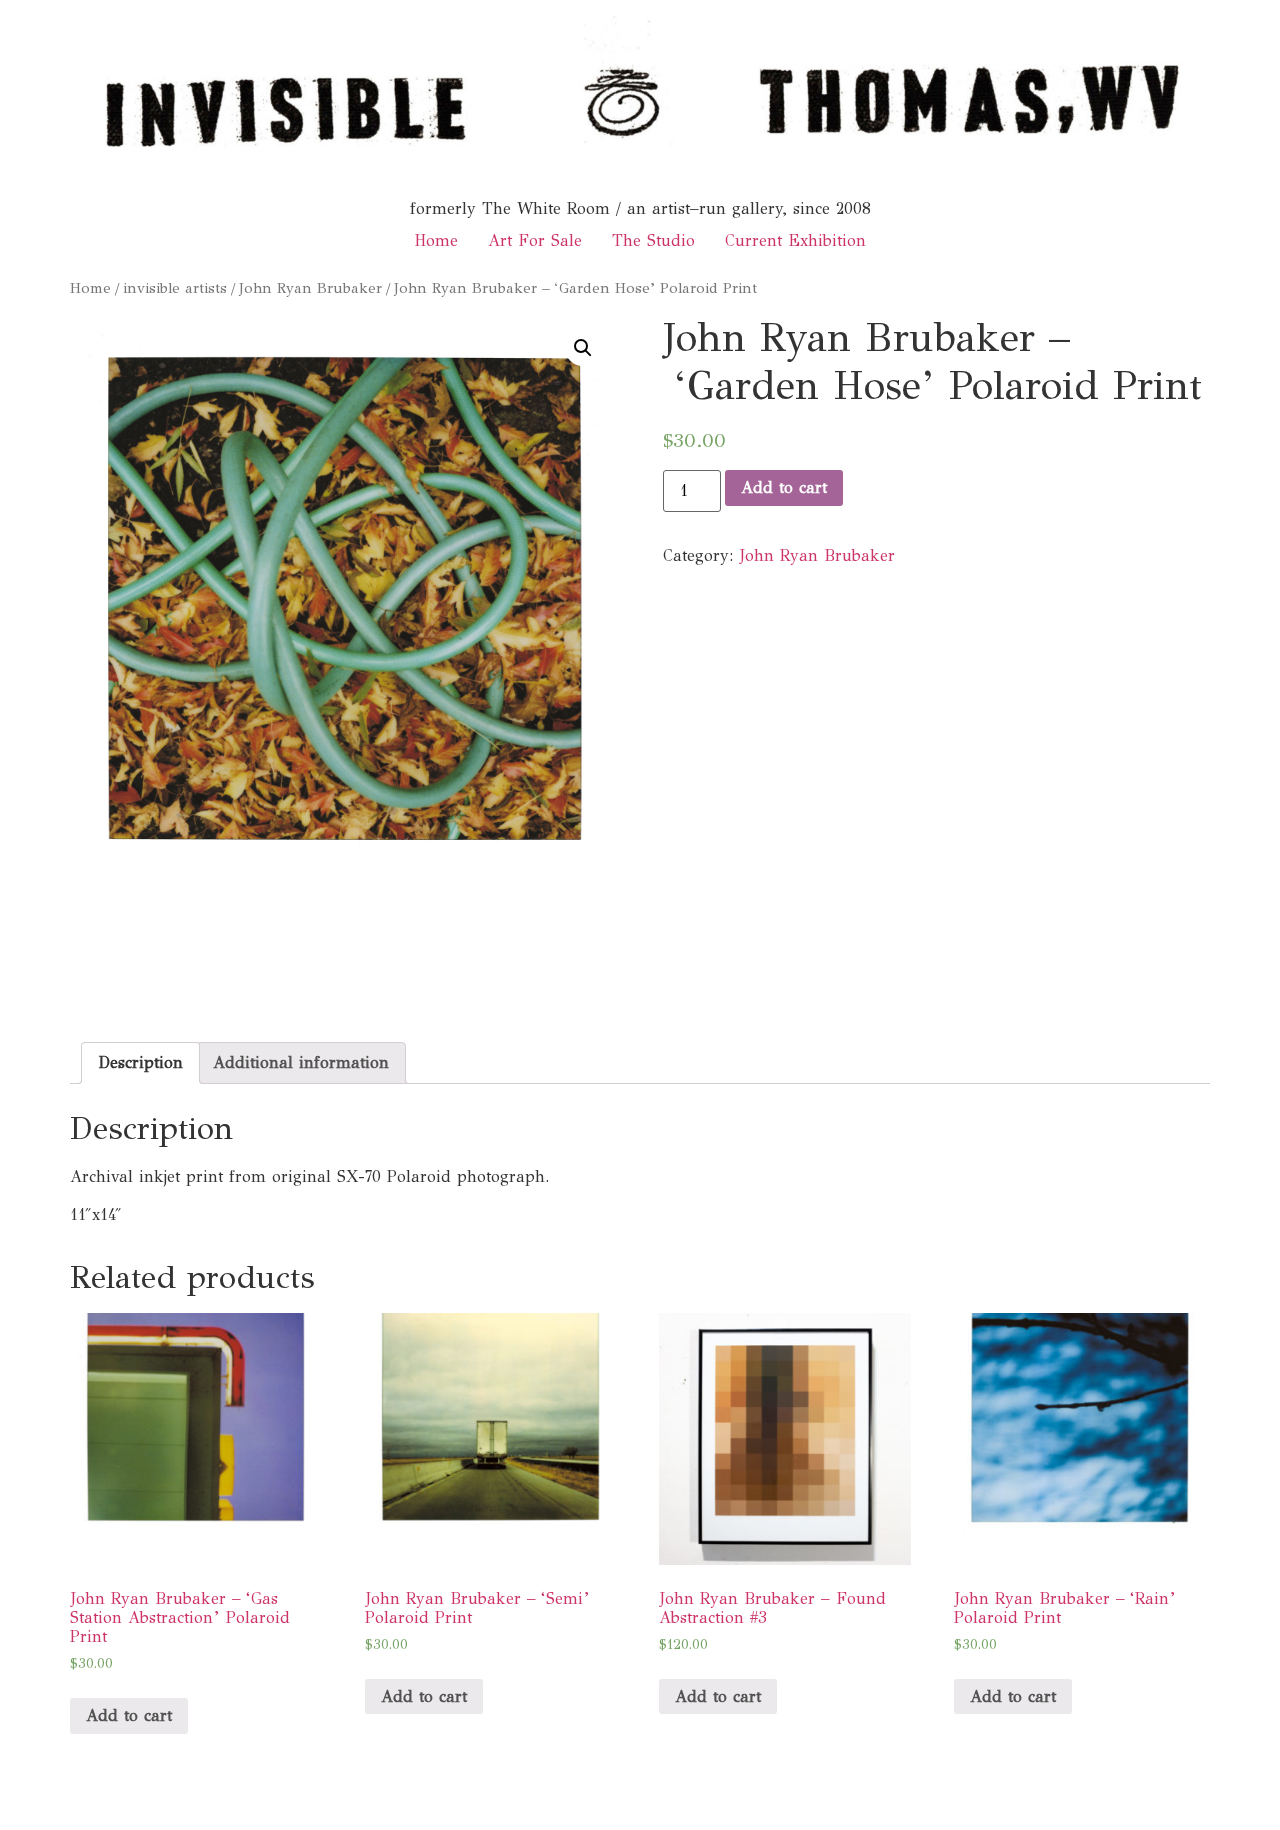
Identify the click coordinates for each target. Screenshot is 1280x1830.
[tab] (140, 1063)
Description (140, 1062)
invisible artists (175, 288)
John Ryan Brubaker (310, 288)
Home (436, 240)
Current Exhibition (795, 240)
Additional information (301, 1062)
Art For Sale (535, 240)
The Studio (653, 240)
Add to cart (784, 487)
